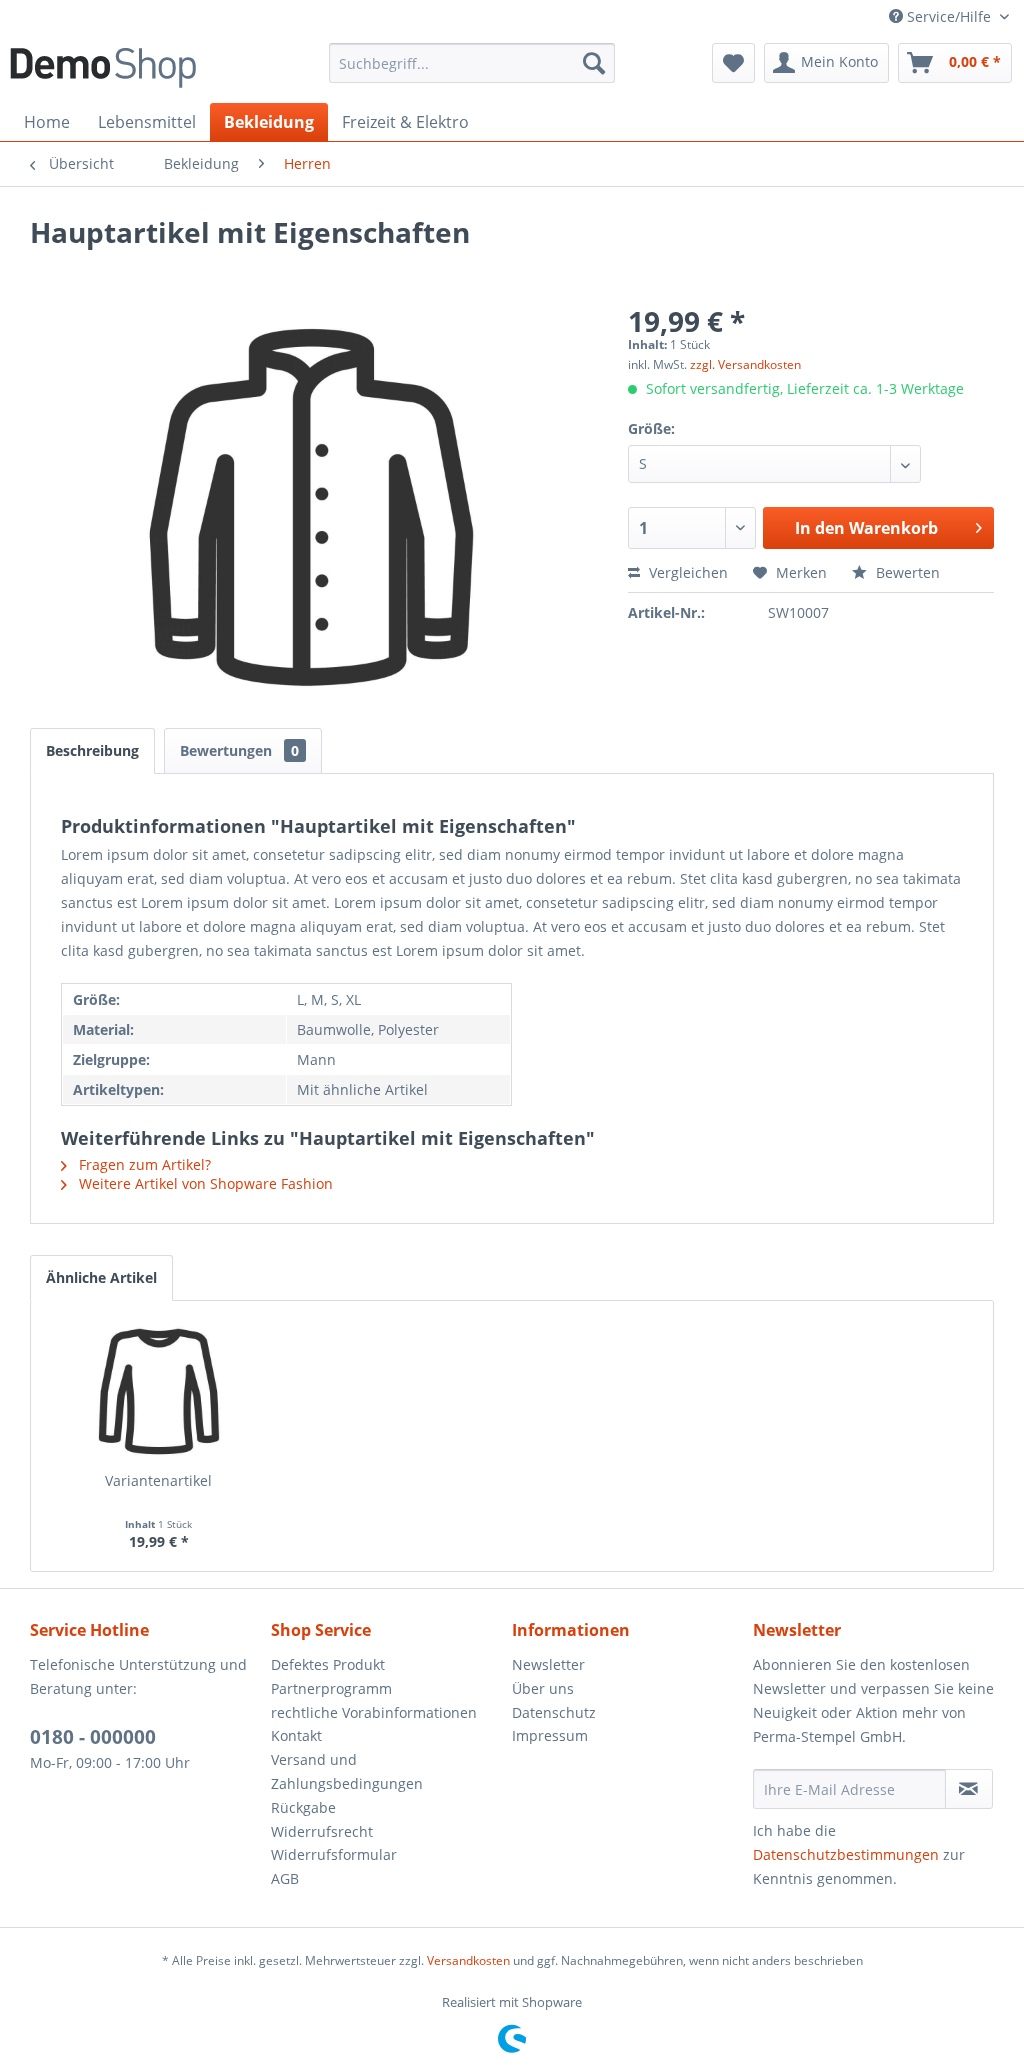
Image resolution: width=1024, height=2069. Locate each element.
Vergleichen (686, 572)
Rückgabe (303, 1807)
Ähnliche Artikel (101, 1277)
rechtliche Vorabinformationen (374, 1712)
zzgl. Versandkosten (745, 364)
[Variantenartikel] (159, 1391)
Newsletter (548, 1664)
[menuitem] (472, 63)
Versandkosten (468, 1960)
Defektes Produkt (328, 1664)
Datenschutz (554, 1712)
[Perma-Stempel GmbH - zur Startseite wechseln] (103, 68)
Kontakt (296, 1735)
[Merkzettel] (733, 63)
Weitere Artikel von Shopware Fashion (204, 1183)
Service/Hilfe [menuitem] (949, 16)
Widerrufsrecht (322, 1831)
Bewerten (906, 572)
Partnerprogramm (331, 1688)
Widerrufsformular (334, 1854)
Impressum (550, 1735)
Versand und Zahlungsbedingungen (347, 1771)
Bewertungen (239, 750)
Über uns (543, 1688)
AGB (285, 1878)
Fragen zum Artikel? (143, 1164)
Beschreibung (92, 750)
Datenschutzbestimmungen (846, 1854)
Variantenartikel (158, 1480)
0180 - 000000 (93, 1737)
